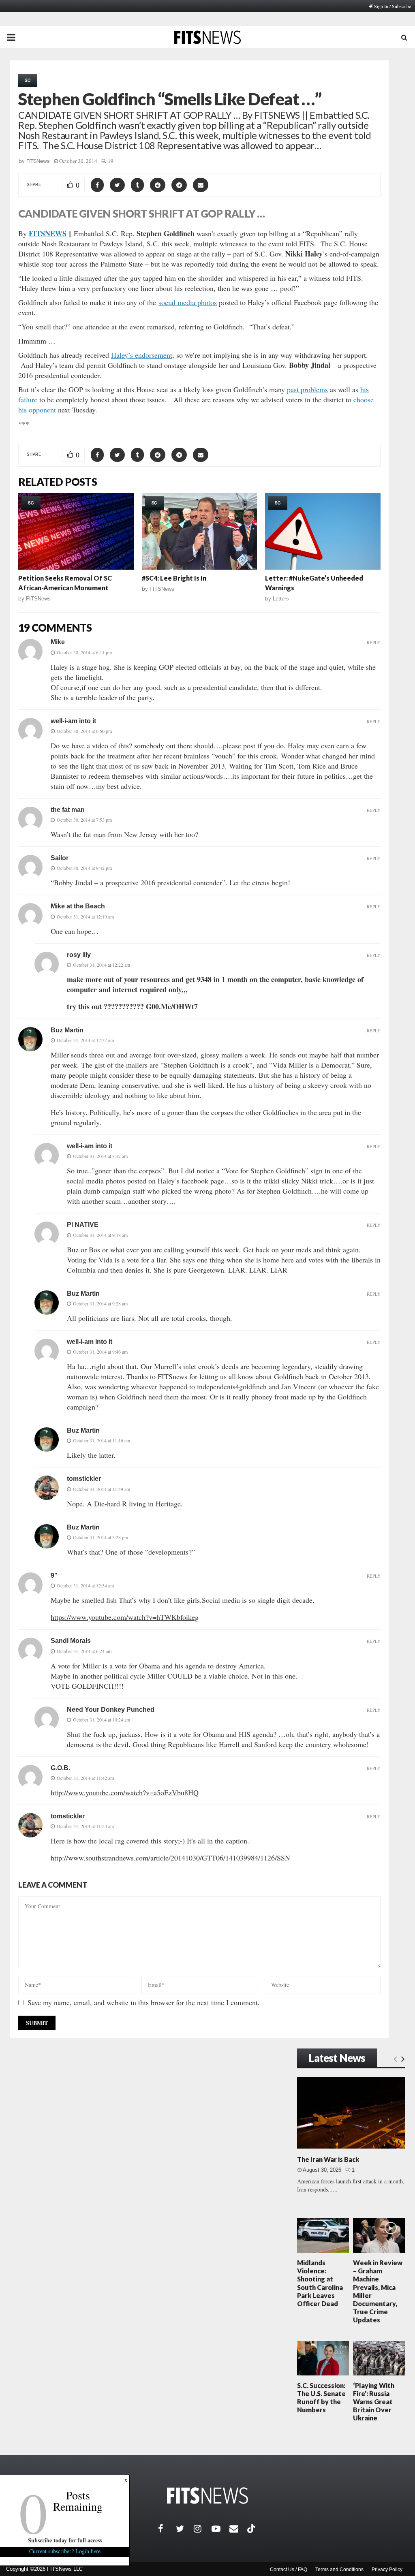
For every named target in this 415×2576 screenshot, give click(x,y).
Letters (281, 599)
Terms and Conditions (339, 2570)
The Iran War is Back (328, 2159)
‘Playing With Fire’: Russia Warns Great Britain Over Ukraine (374, 2402)
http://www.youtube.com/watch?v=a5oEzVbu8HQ (125, 1792)
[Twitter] (185, 2529)
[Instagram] (203, 2529)
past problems (307, 389)
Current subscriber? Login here (65, 2551)
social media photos (188, 302)
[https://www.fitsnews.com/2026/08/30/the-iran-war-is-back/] (351, 2113)
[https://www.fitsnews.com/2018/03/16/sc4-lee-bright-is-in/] (200, 532)
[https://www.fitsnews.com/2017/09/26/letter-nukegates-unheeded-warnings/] (323, 532)
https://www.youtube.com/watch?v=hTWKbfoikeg (125, 1617)
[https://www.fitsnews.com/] (207, 2496)
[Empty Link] (395, 2059)
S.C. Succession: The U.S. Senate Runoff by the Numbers (321, 2398)
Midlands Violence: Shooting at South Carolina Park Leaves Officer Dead (320, 2283)
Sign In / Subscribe (393, 6)
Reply (374, 642)
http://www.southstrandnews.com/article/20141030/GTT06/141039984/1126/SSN (170, 1858)
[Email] (238, 2529)
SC (28, 80)
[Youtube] (220, 2529)
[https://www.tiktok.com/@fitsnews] (252, 2529)
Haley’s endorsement (142, 355)
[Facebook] (167, 2529)
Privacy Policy (387, 2570)
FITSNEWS (48, 233)
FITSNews (38, 161)
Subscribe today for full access (65, 2540)
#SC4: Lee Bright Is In (174, 578)
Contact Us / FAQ (289, 2570)
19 (111, 161)
